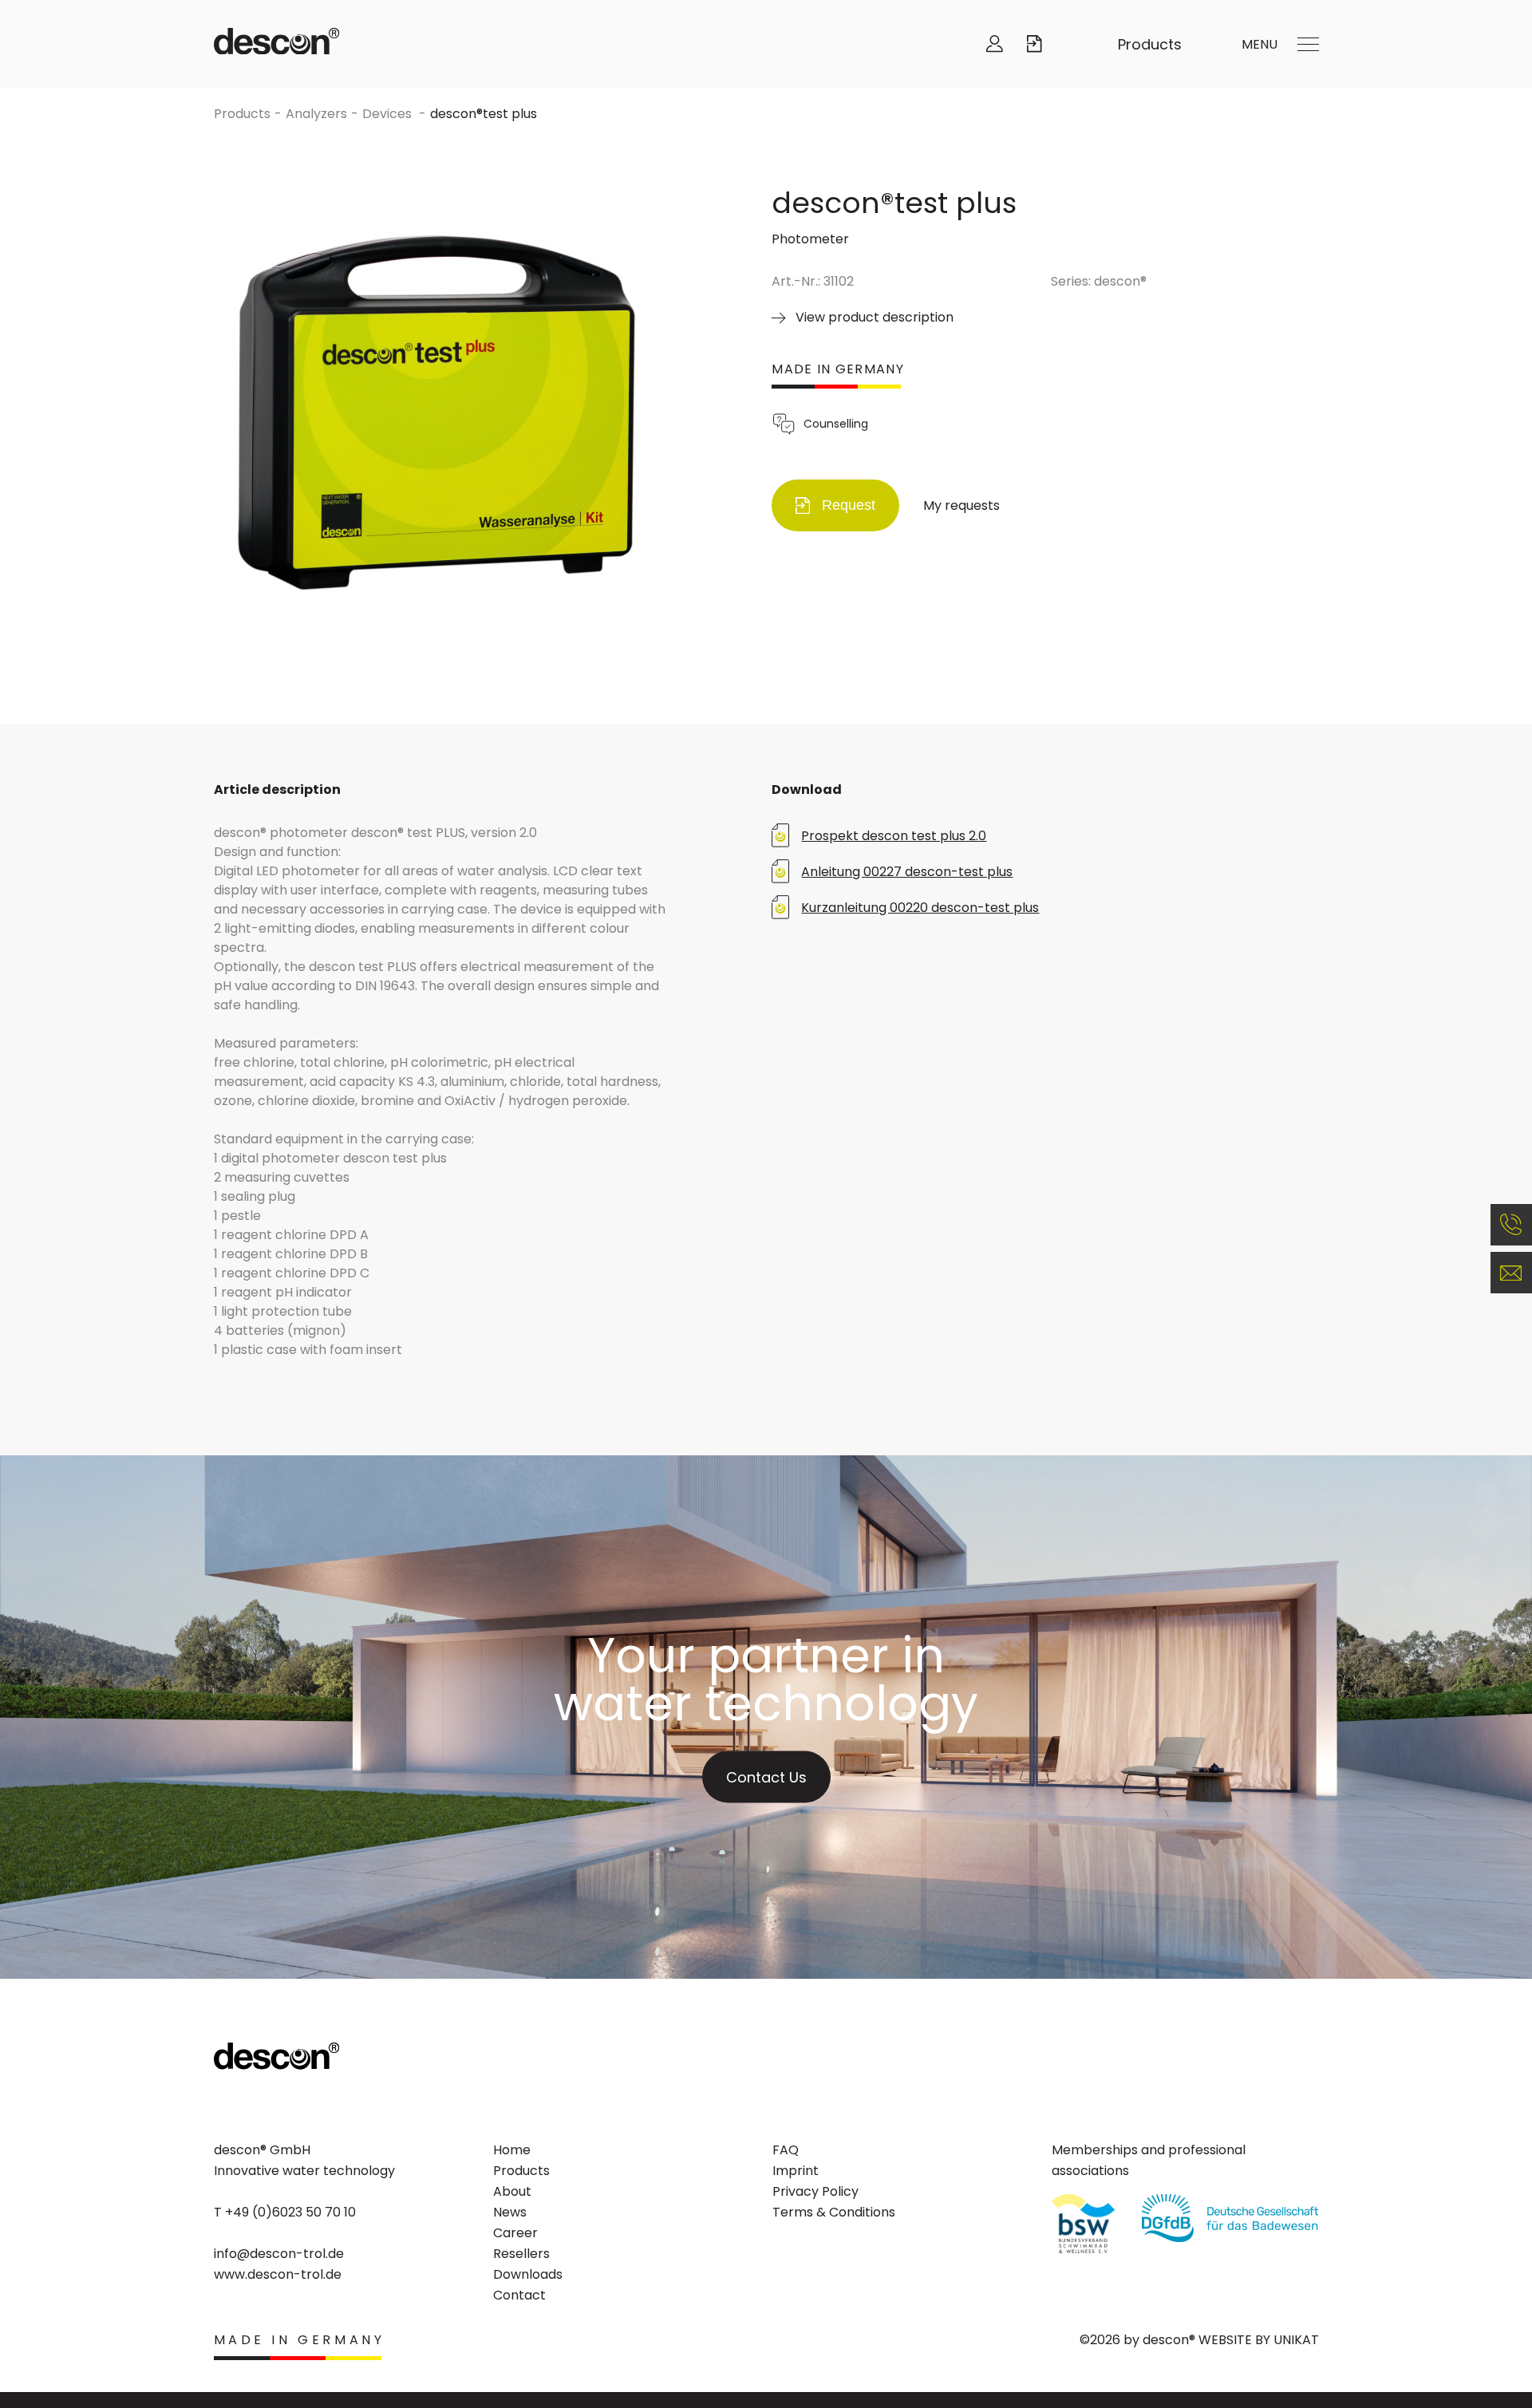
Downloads (528, 2274)
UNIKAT (1296, 2340)
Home (512, 2150)
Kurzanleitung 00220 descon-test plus (920, 908)
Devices (389, 114)
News (510, 2212)
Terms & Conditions (834, 2212)
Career (515, 2233)
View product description (875, 317)
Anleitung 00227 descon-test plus (907, 872)
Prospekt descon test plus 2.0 (894, 836)
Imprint (796, 2171)
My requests (961, 505)
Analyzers (316, 114)
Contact (519, 2295)
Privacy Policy (815, 2191)
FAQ (786, 2150)
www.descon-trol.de (278, 2274)
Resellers (521, 2254)
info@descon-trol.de (279, 2254)
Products (1150, 44)
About (512, 2191)
